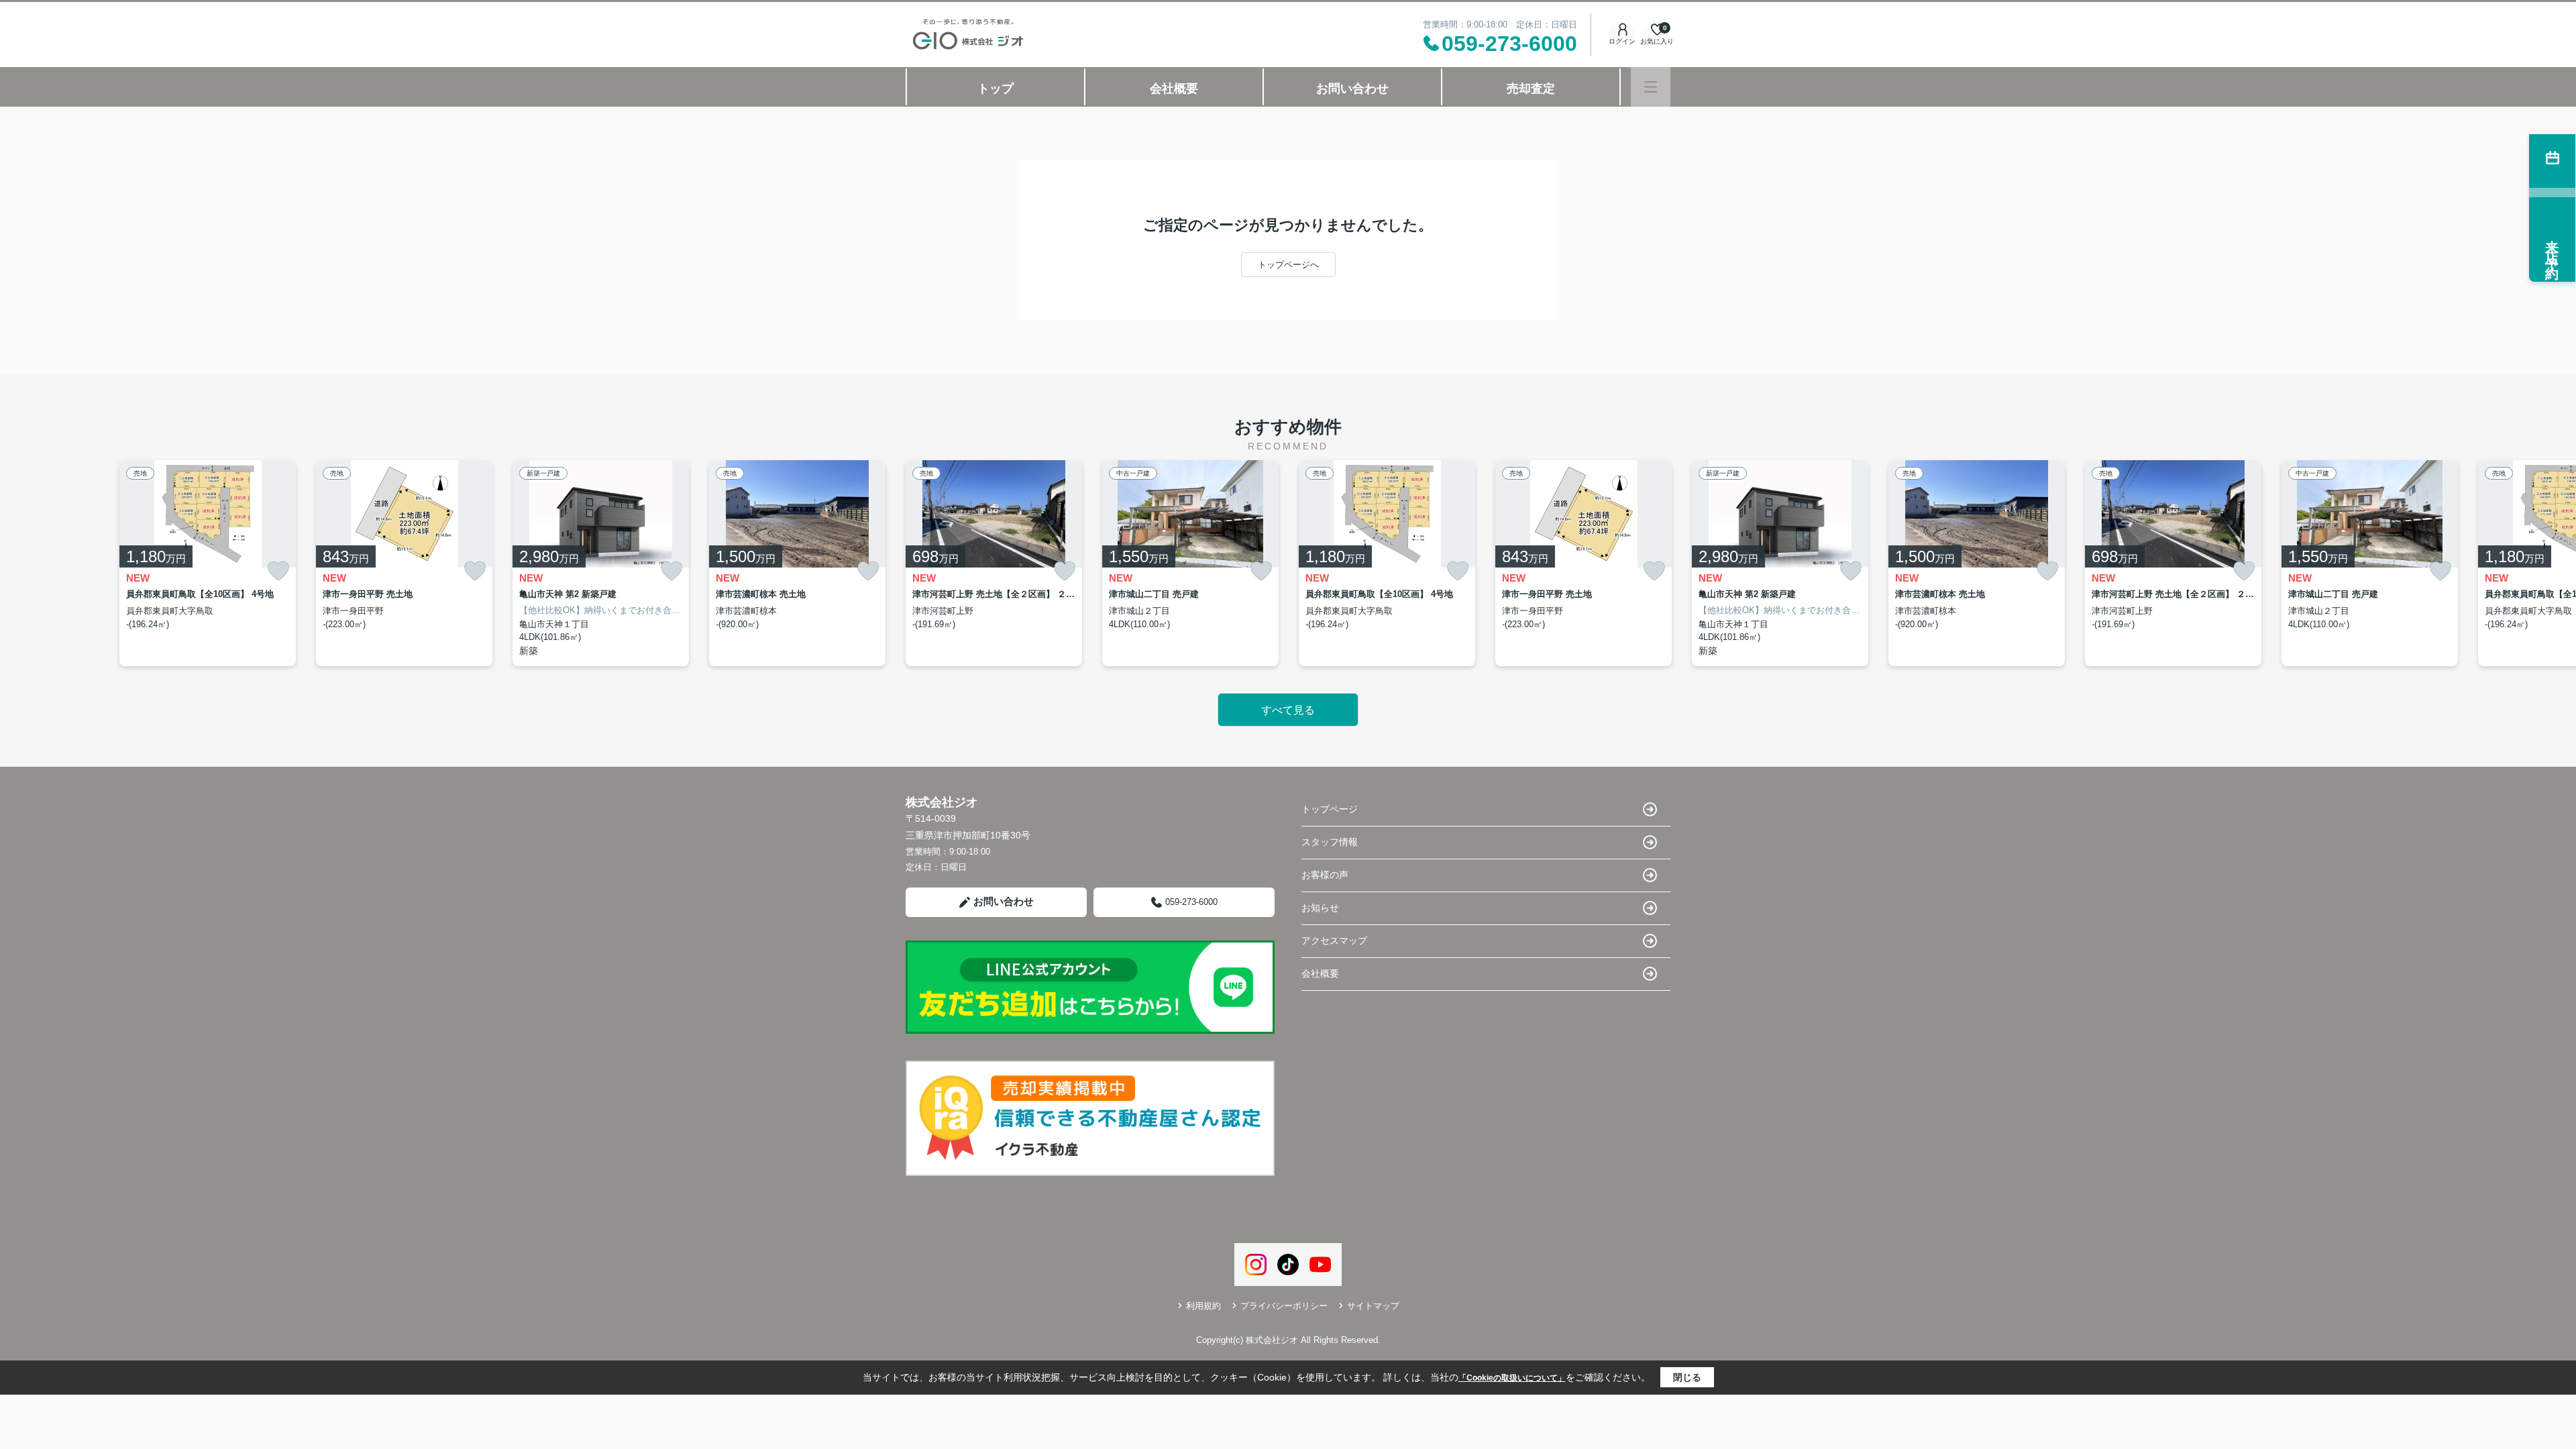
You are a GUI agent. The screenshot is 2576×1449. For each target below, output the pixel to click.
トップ (996, 89)
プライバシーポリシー (1284, 1306)
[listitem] (994, 563)
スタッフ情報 (1330, 842)
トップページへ (1288, 265)
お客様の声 (1325, 875)
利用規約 (1203, 1306)
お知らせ (1320, 908)
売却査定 (1531, 89)
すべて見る (1288, 710)
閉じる (1687, 1377)
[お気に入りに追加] (278, 571)
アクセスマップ (1334, 941)
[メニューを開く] (1651, 87)
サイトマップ (1373, 1306)
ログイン (1622, 41)
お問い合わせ (1352, 89)
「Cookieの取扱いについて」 (1512, 1378)
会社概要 (1174, 89)
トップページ (1330, 809)
